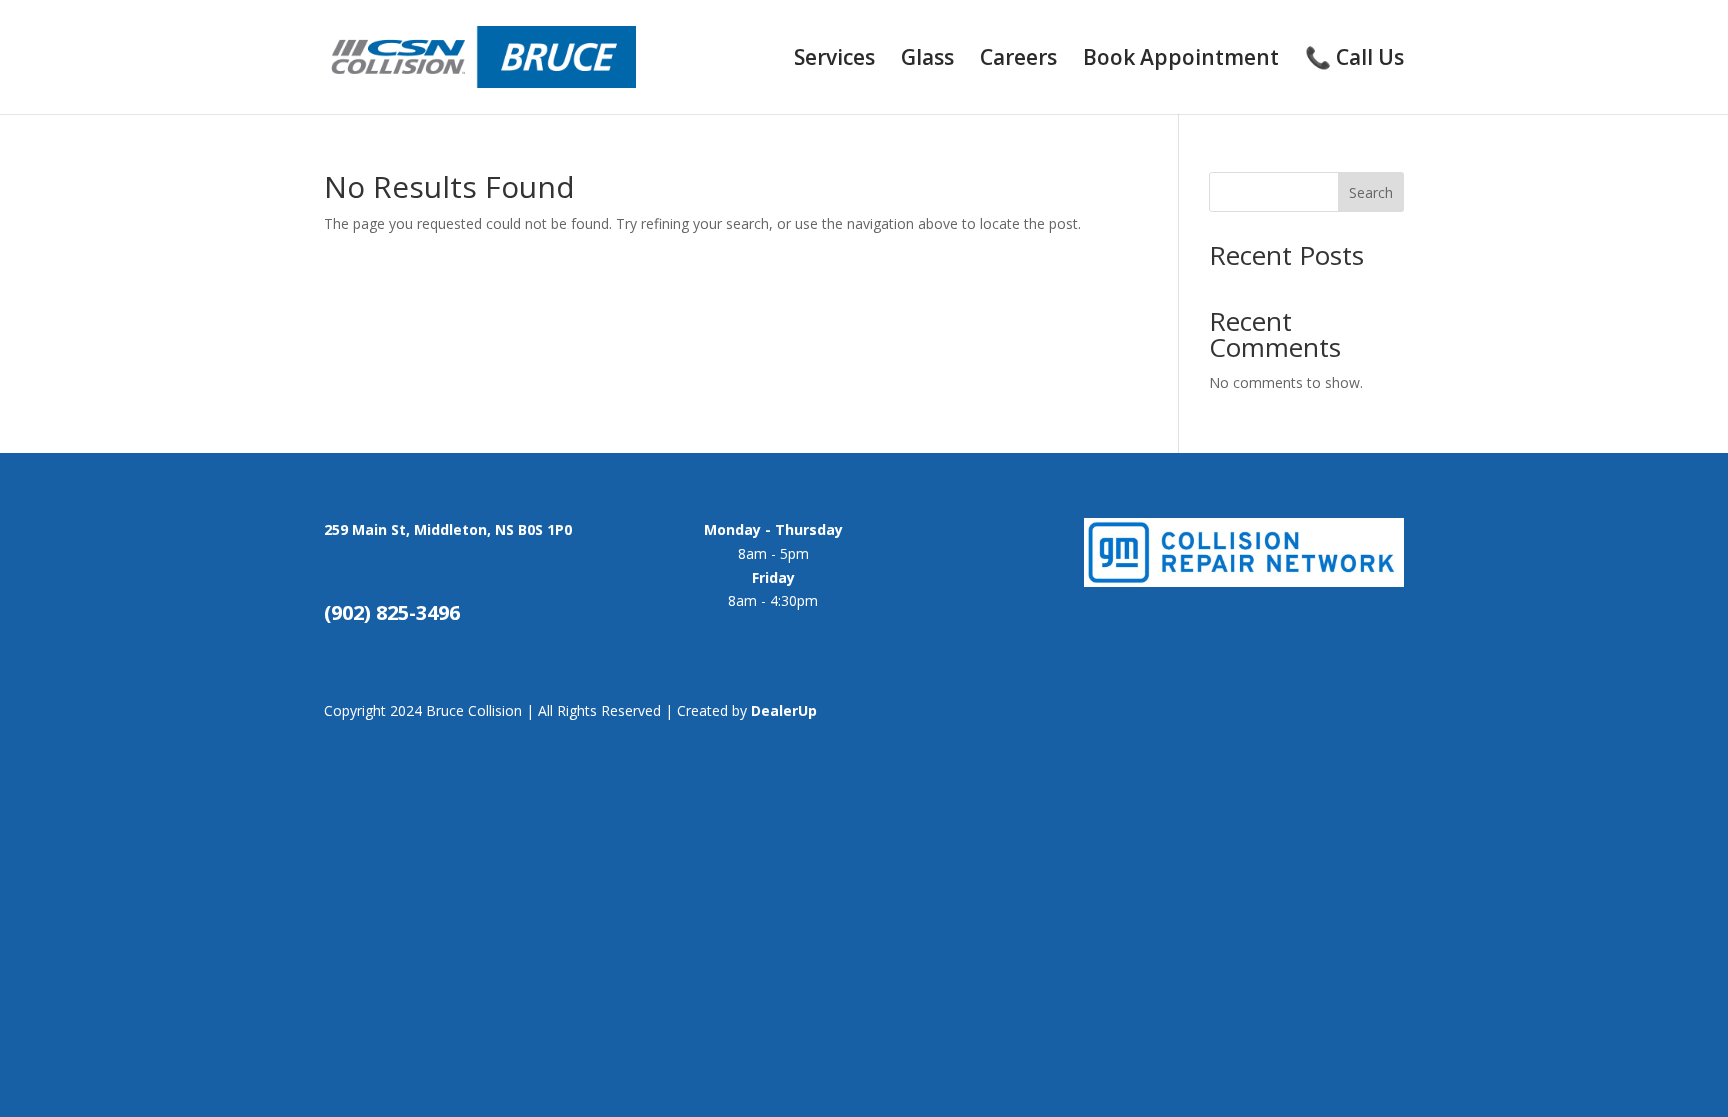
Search (1371, 192)
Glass (927, 60)
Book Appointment (1181, 60)
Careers (1018, 60)
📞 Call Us (1354, 60)
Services (834, 60)
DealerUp (784, 710)
